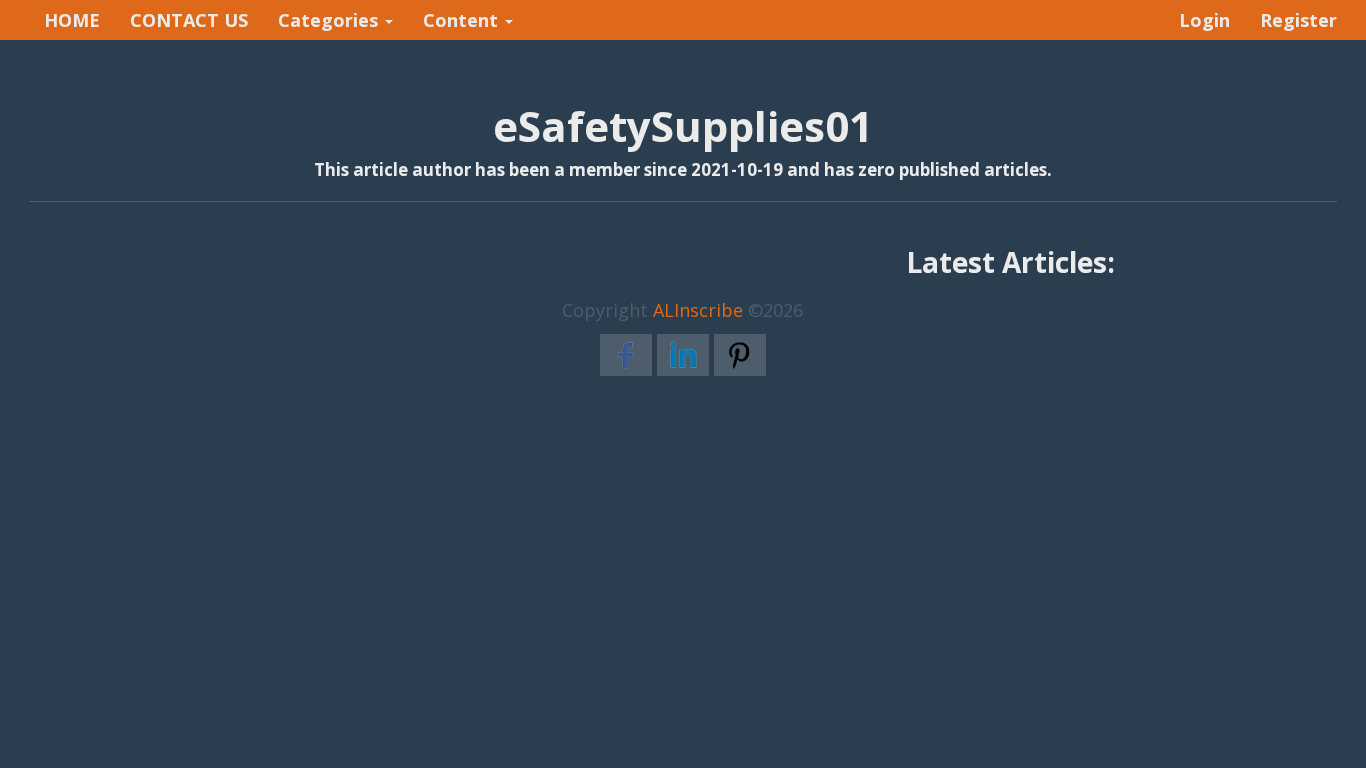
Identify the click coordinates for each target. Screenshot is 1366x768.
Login (1204, 20)
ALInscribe (698, 310)
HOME (72, 20)
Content (463, 20)
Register (1298, 20)
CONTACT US (189, 20)
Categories (330, 20)
